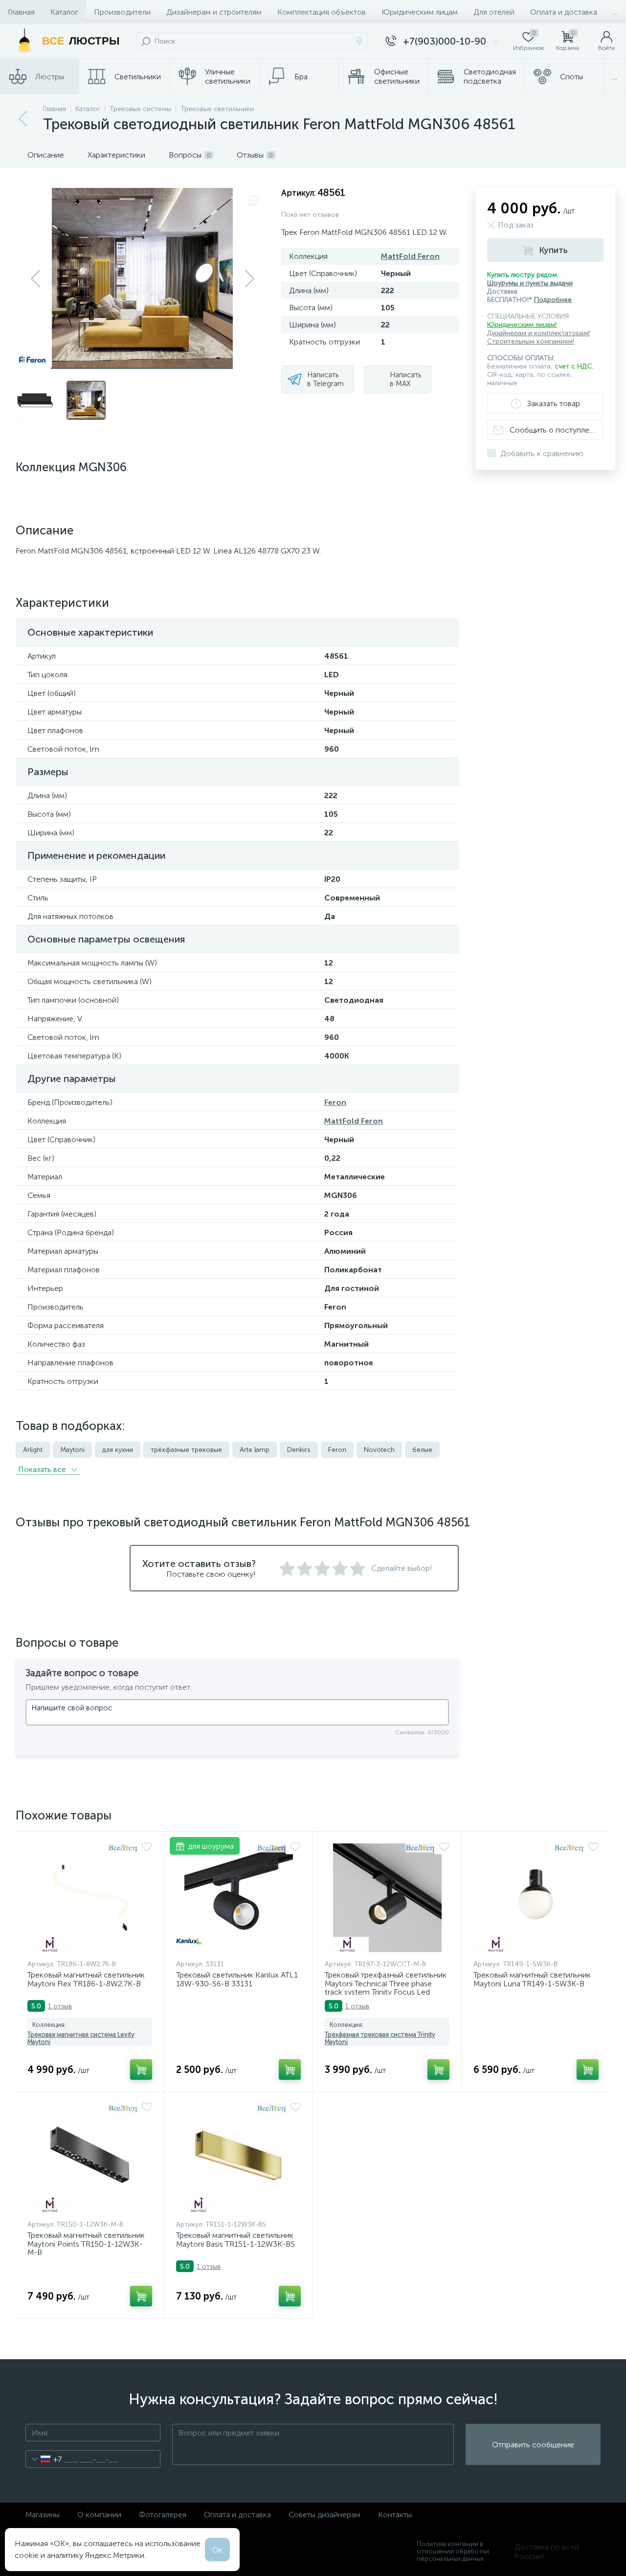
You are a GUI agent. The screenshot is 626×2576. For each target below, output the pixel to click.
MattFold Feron (410, 256)
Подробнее (553, 300)
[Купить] (141, 2070)
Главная (21, 12)
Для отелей (494, 12)
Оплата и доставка (564, 12)
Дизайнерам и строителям (214, 12)
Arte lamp (255, 1450)
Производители (122, 12)
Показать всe (43, 1469)
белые (422, 1450)
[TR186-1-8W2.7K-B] (90, 1898)
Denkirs (299, 1450)
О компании (99, 2515)
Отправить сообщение (533, 2445)
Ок (217, 2550)
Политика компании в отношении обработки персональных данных (453, 2551)
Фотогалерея (163, 2515)
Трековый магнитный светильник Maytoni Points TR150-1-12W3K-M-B (86, 2244)
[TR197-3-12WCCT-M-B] (387, 1898)
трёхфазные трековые (186, 1450)
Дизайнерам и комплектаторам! (538, 333)
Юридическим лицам (420, 12)
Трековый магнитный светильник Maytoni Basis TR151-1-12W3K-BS (235, 2240)
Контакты (395, 2515)
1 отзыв (60, 2006)
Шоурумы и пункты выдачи (530, 283)
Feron (335, 1102)
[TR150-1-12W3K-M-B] (90, 2158)
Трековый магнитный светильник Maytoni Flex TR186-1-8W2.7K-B (86, 1979)
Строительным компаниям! (531, 341)
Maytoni (72, 1450)
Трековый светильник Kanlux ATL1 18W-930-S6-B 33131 (237, 1979)
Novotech (379, 1450)
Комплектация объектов (322, 12)
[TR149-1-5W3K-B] (536, 1898)
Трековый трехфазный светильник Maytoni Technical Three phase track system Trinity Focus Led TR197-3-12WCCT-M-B (386, 1988)
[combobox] (44, 2459)
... (615, 12)
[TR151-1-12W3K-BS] (238, 2158)
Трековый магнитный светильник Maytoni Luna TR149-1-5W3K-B (532, 1979)
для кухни (118, 1450)
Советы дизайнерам (324, 2515)
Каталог (64, 12)
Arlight (33, 1450)
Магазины (43, 2515)
